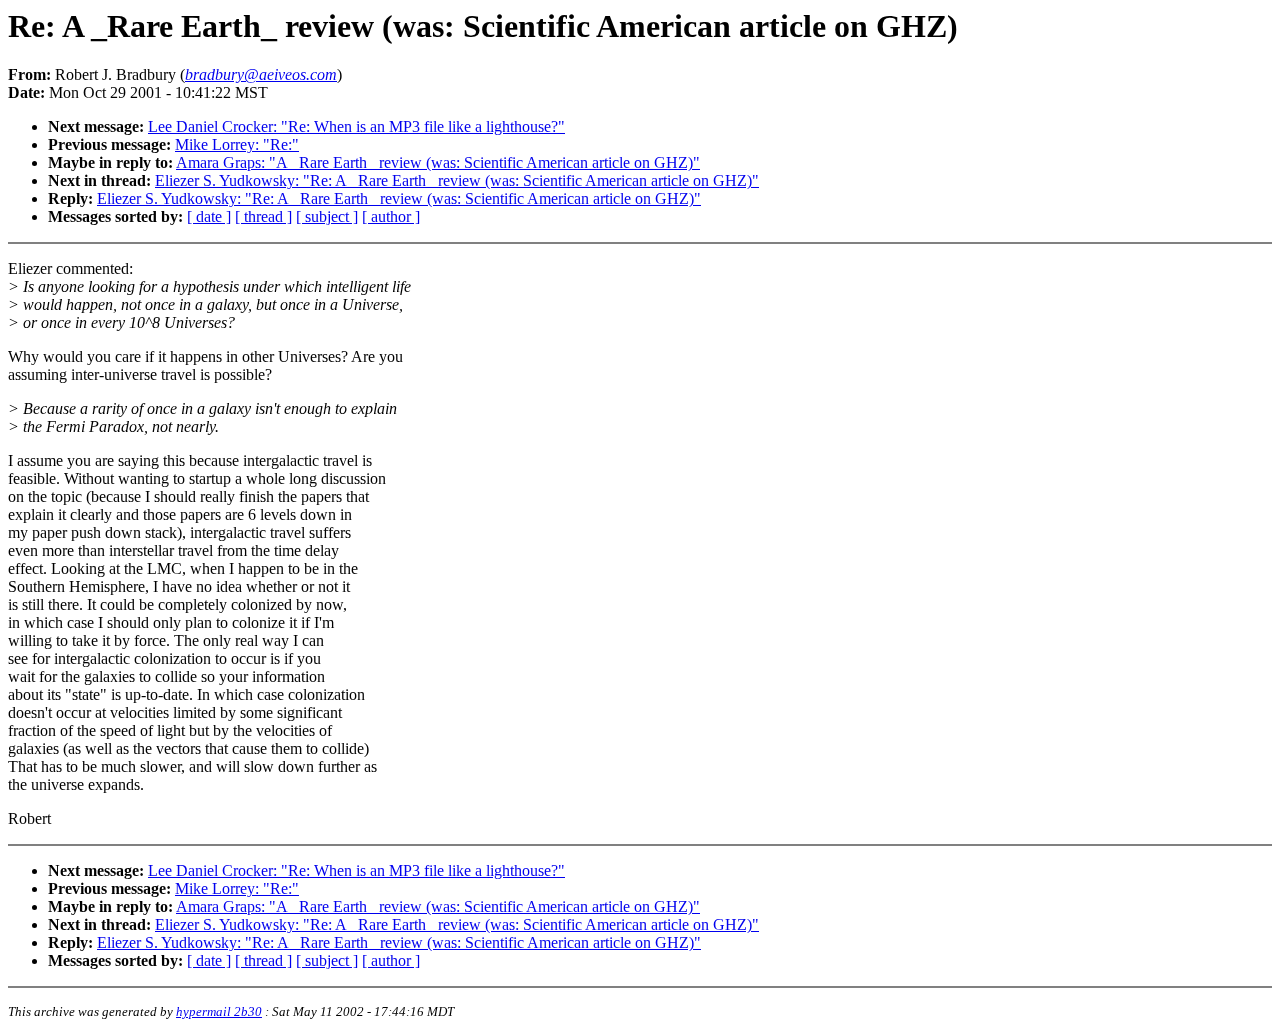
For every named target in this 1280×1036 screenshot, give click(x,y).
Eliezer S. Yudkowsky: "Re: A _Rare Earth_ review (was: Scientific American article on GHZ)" (457, 180)
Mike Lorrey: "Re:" (237, 144)
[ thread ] (263, 216)
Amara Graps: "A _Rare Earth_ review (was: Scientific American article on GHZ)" (438, 162)
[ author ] (391, 216)
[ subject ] (327, 216)
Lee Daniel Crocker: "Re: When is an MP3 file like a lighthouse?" (356, 126)
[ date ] (209, 216)
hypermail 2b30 (219, 1011)
